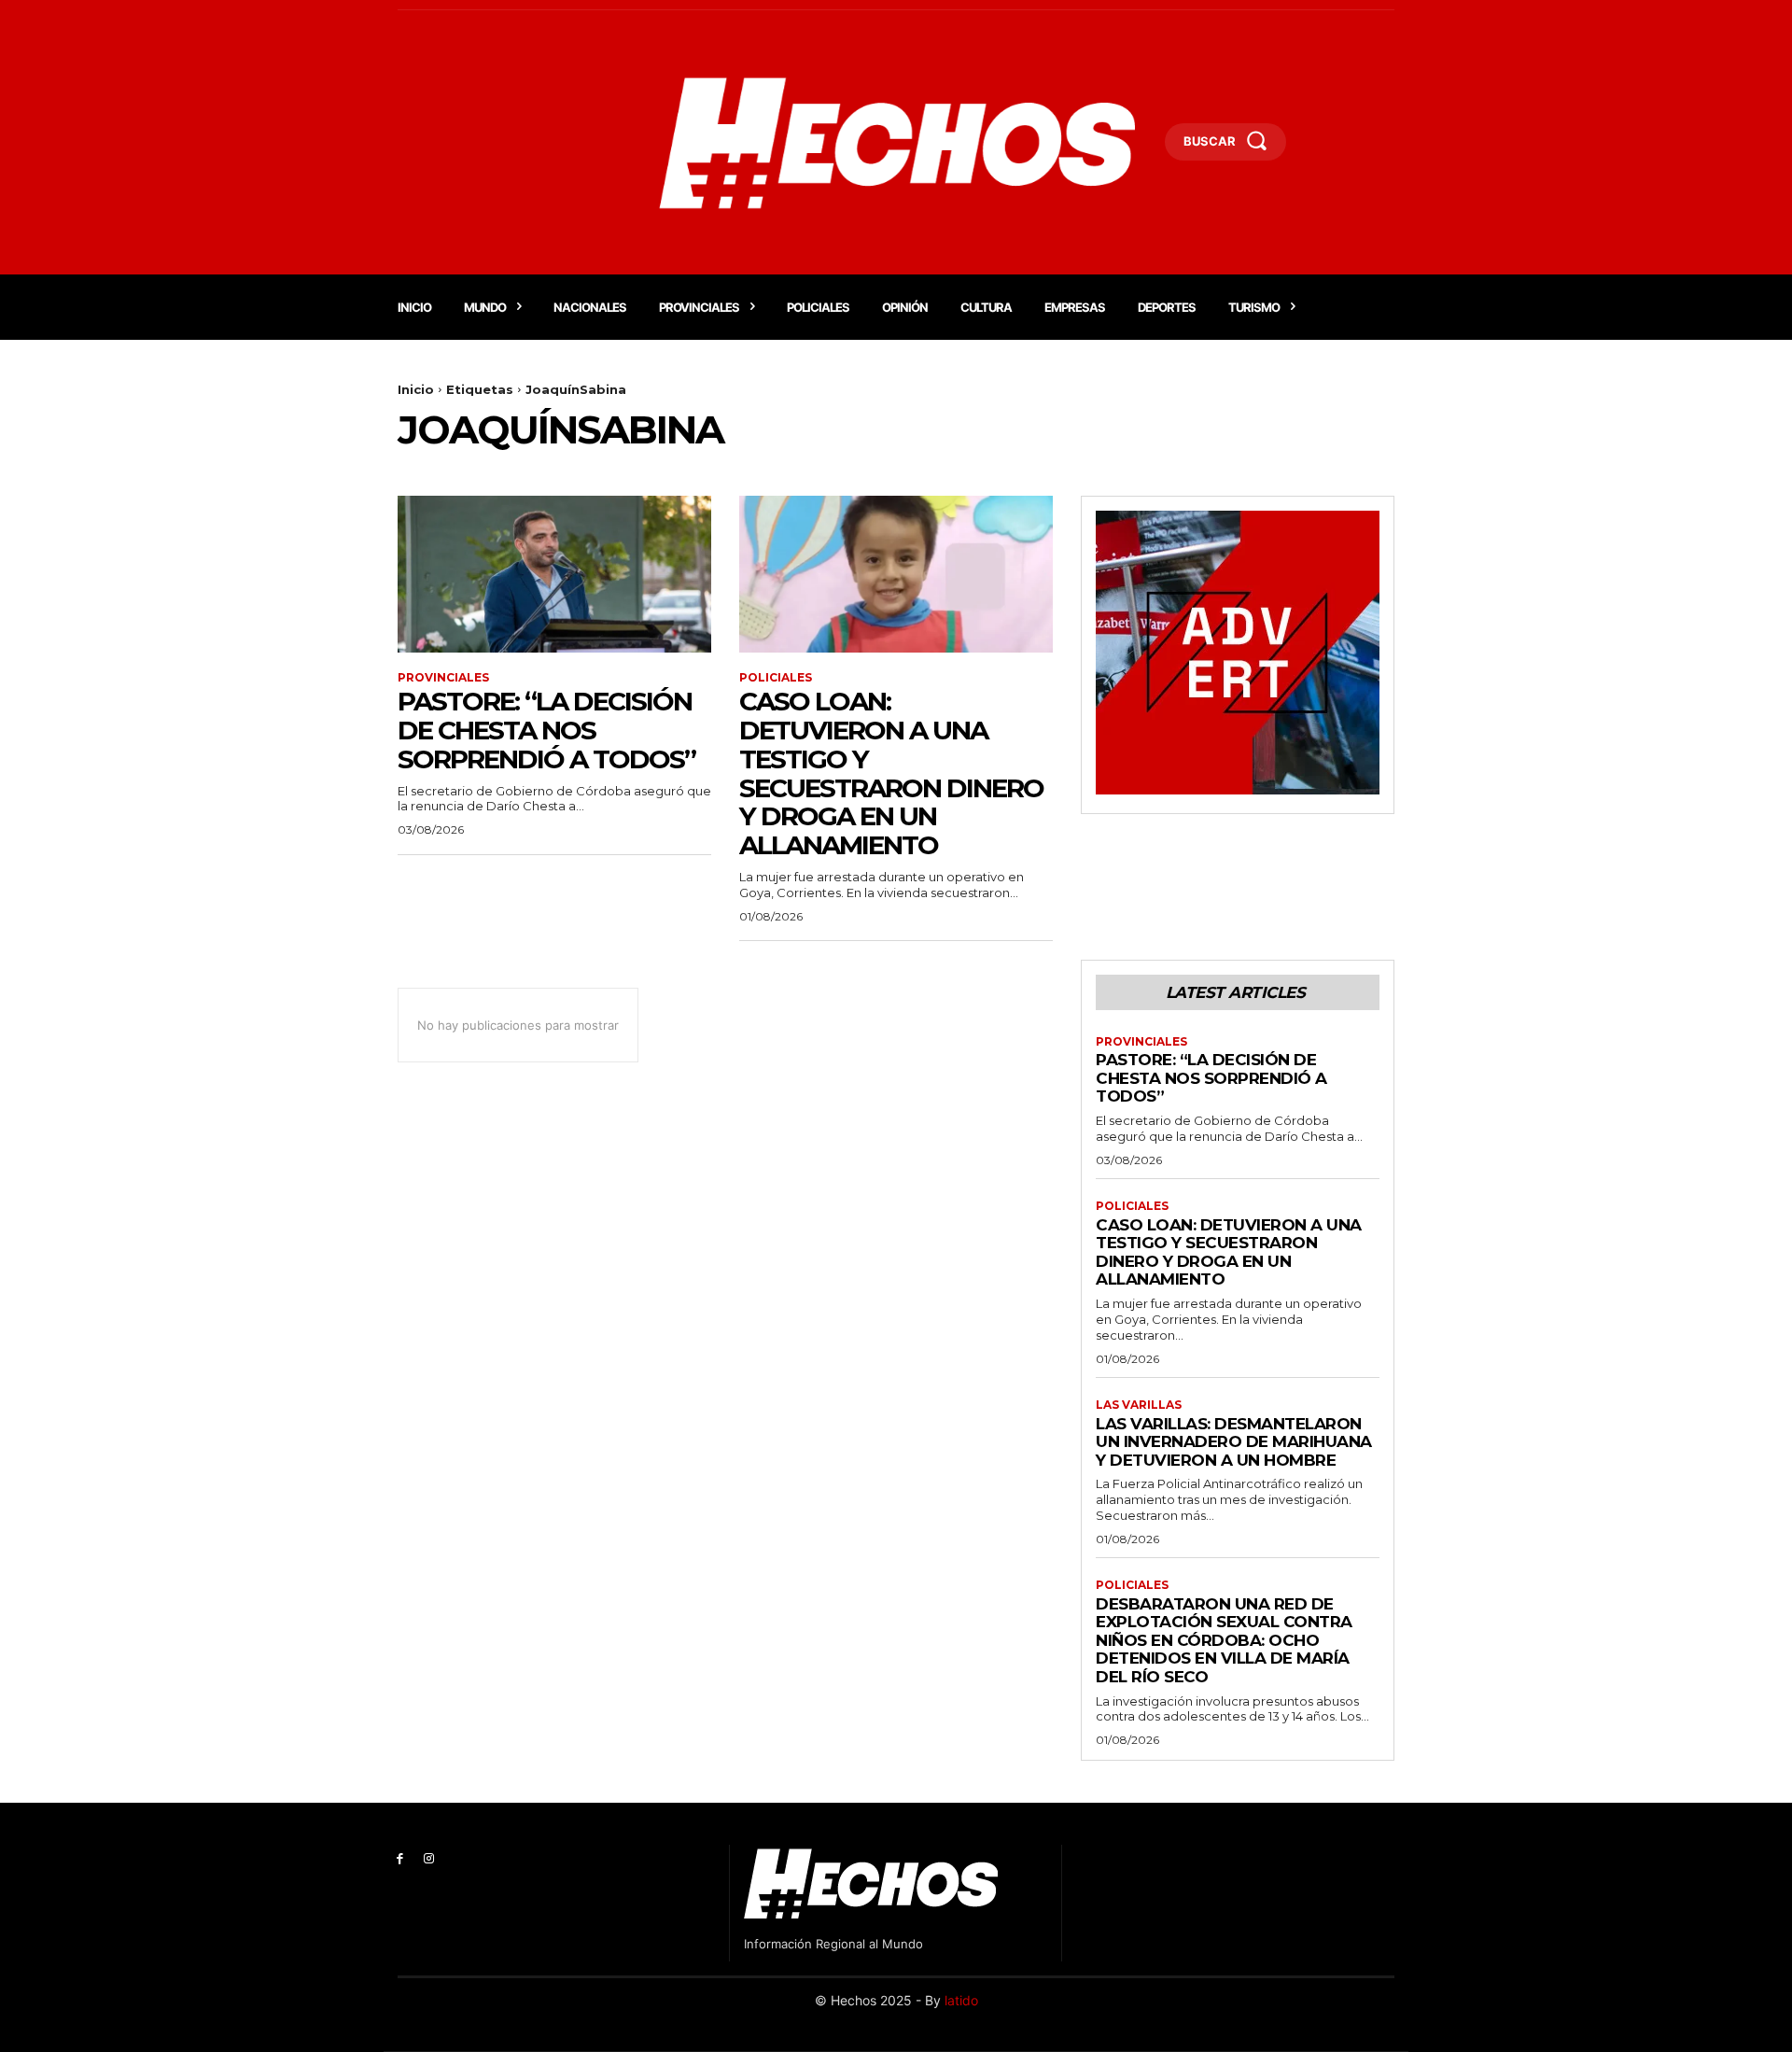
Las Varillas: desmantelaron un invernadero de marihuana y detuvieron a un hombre (1234, 1442)
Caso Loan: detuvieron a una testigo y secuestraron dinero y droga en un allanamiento (891, 773)
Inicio (416, 389)
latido (961, 2000)
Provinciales (443, 678)
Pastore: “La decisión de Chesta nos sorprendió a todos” (546, 730)
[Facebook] (400, 1859)
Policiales (776, 678)
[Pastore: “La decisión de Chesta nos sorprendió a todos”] (554, 574)
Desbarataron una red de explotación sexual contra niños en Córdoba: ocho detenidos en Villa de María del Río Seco (1224, 1640)
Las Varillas (1139, 1405)
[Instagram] (429, 1859)
